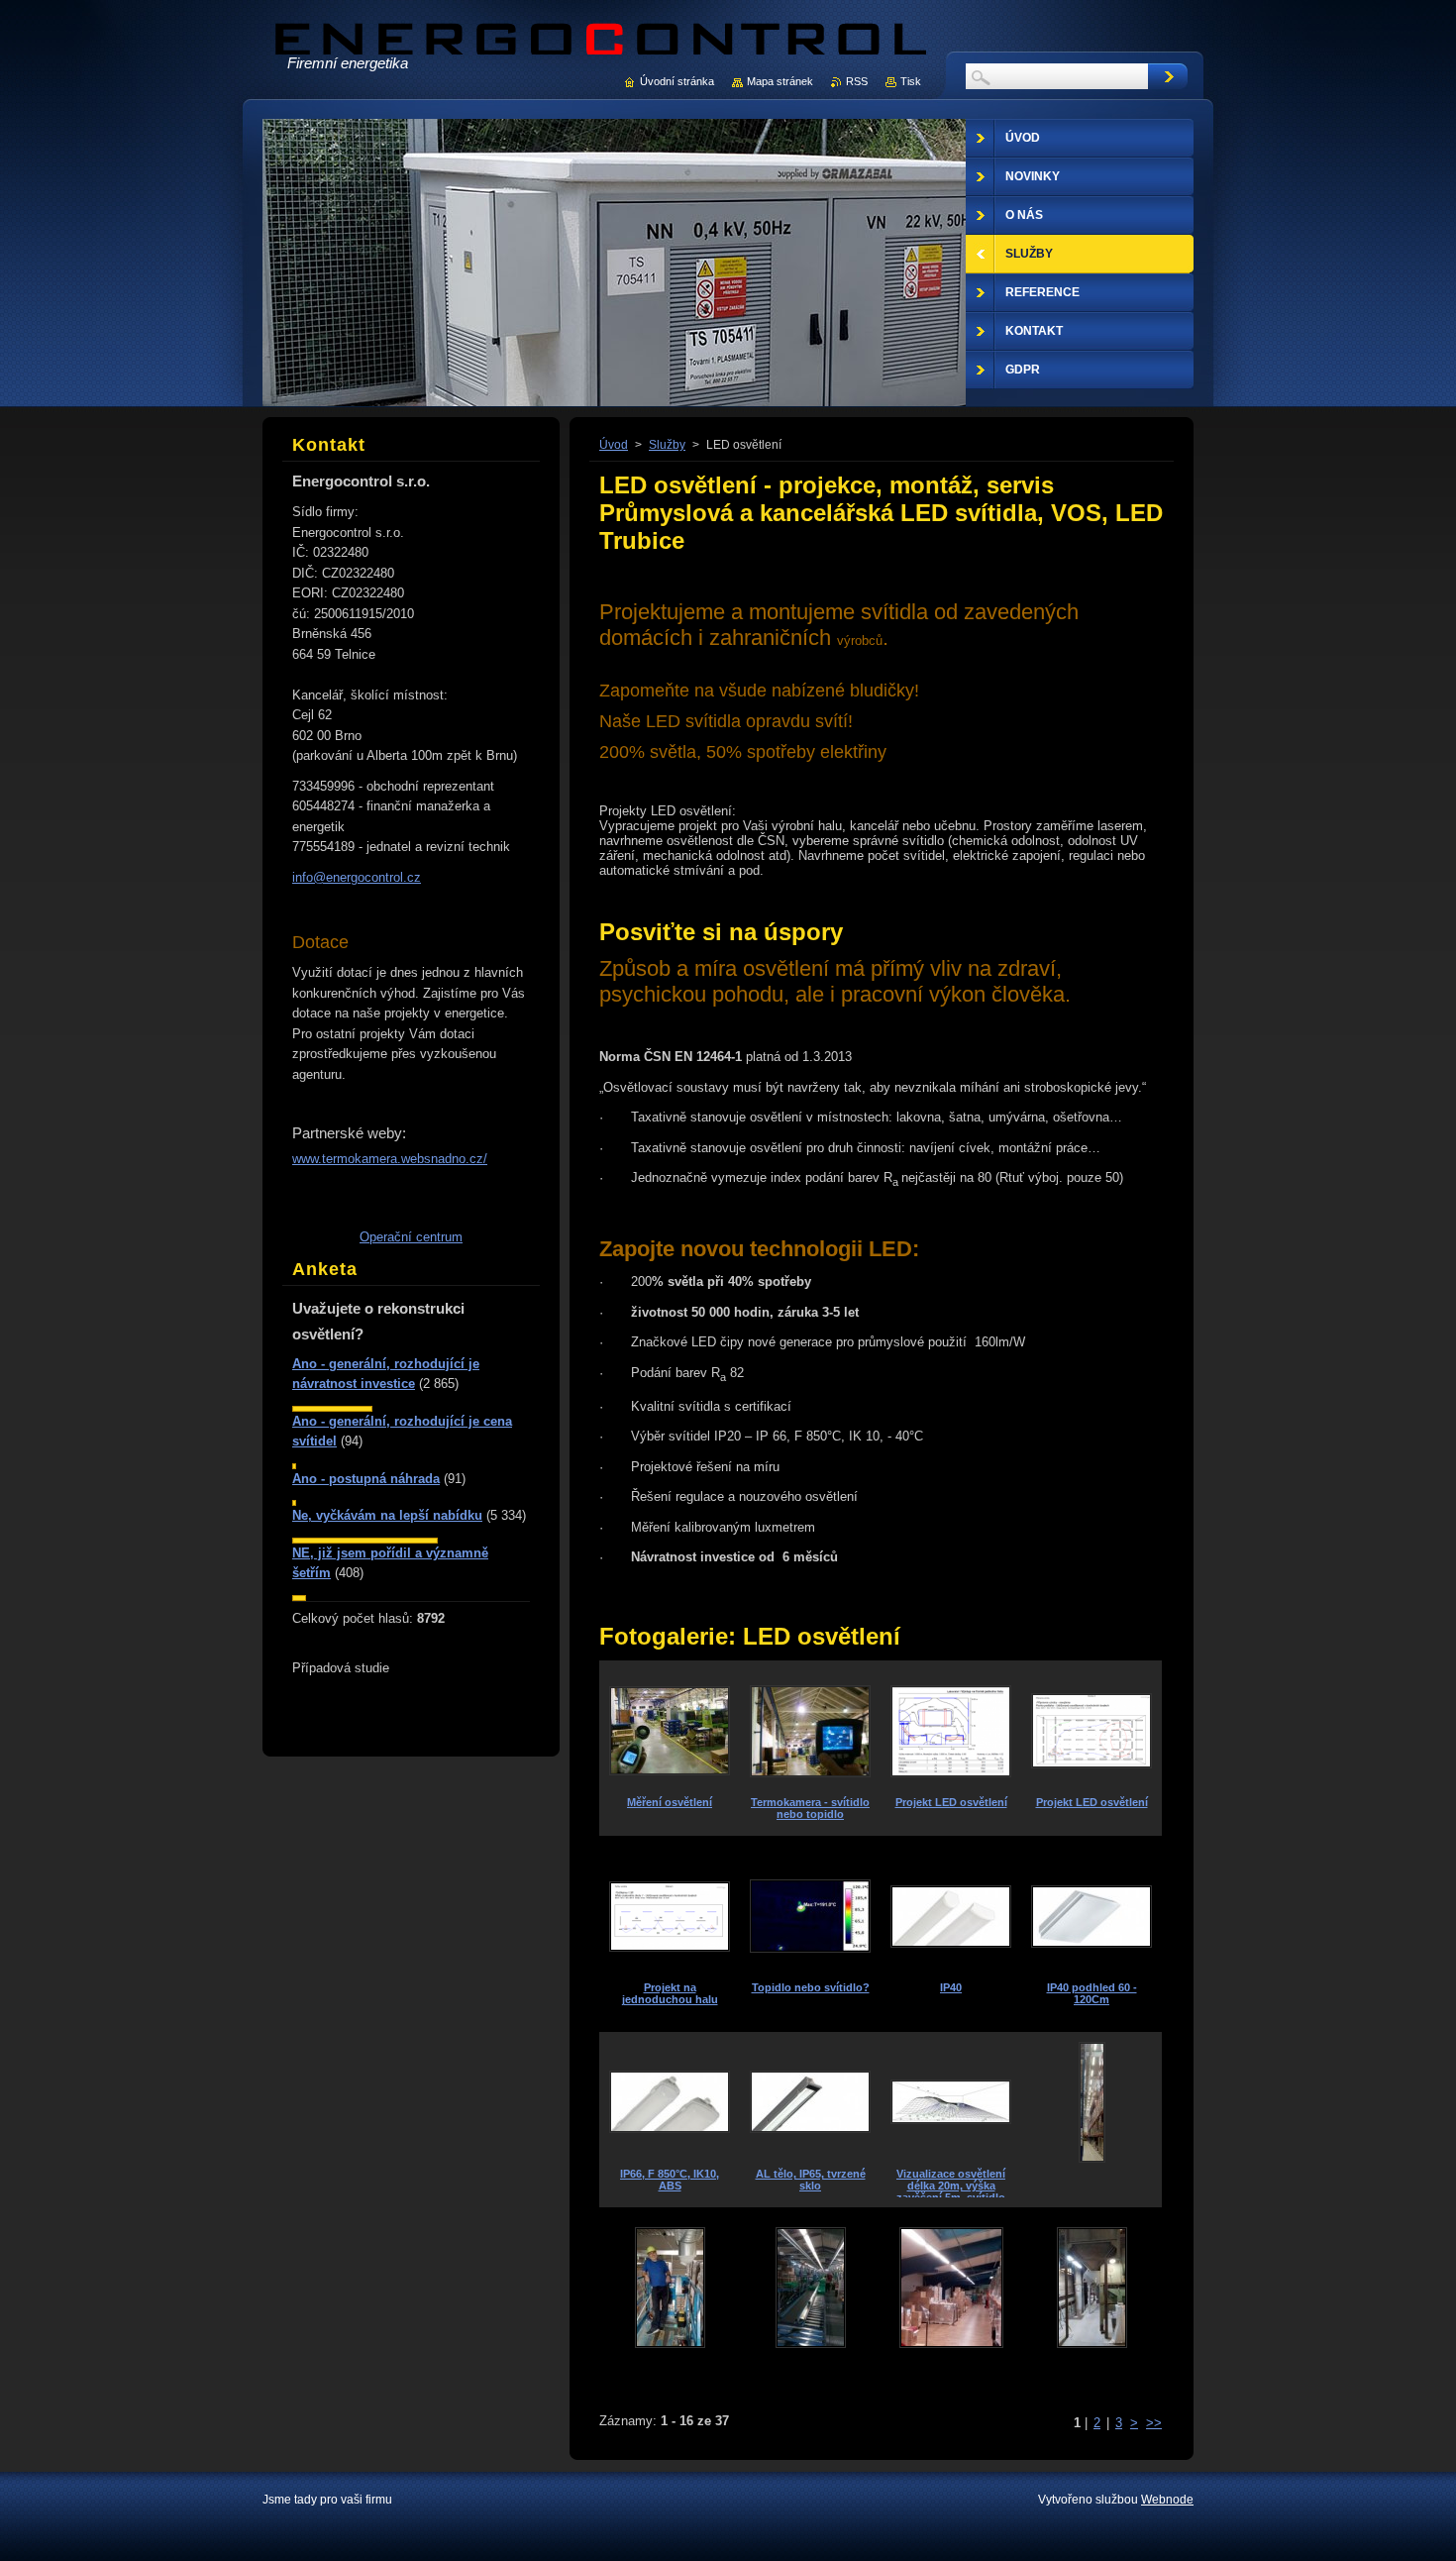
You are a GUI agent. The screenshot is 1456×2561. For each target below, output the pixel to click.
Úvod (614, 445)
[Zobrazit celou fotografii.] (1092, 2120)
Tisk (911, 81)
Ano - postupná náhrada (366, 1479)
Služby (667, 445)
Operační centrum (411, 1237)
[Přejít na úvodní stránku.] (601, 53)
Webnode (1167, 2500)
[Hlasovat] (332, 1407)
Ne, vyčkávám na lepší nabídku (387, 1515)
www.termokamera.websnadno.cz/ (390, 1159)
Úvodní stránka (677, 81)
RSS (857, 81)
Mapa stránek (780, 81)
